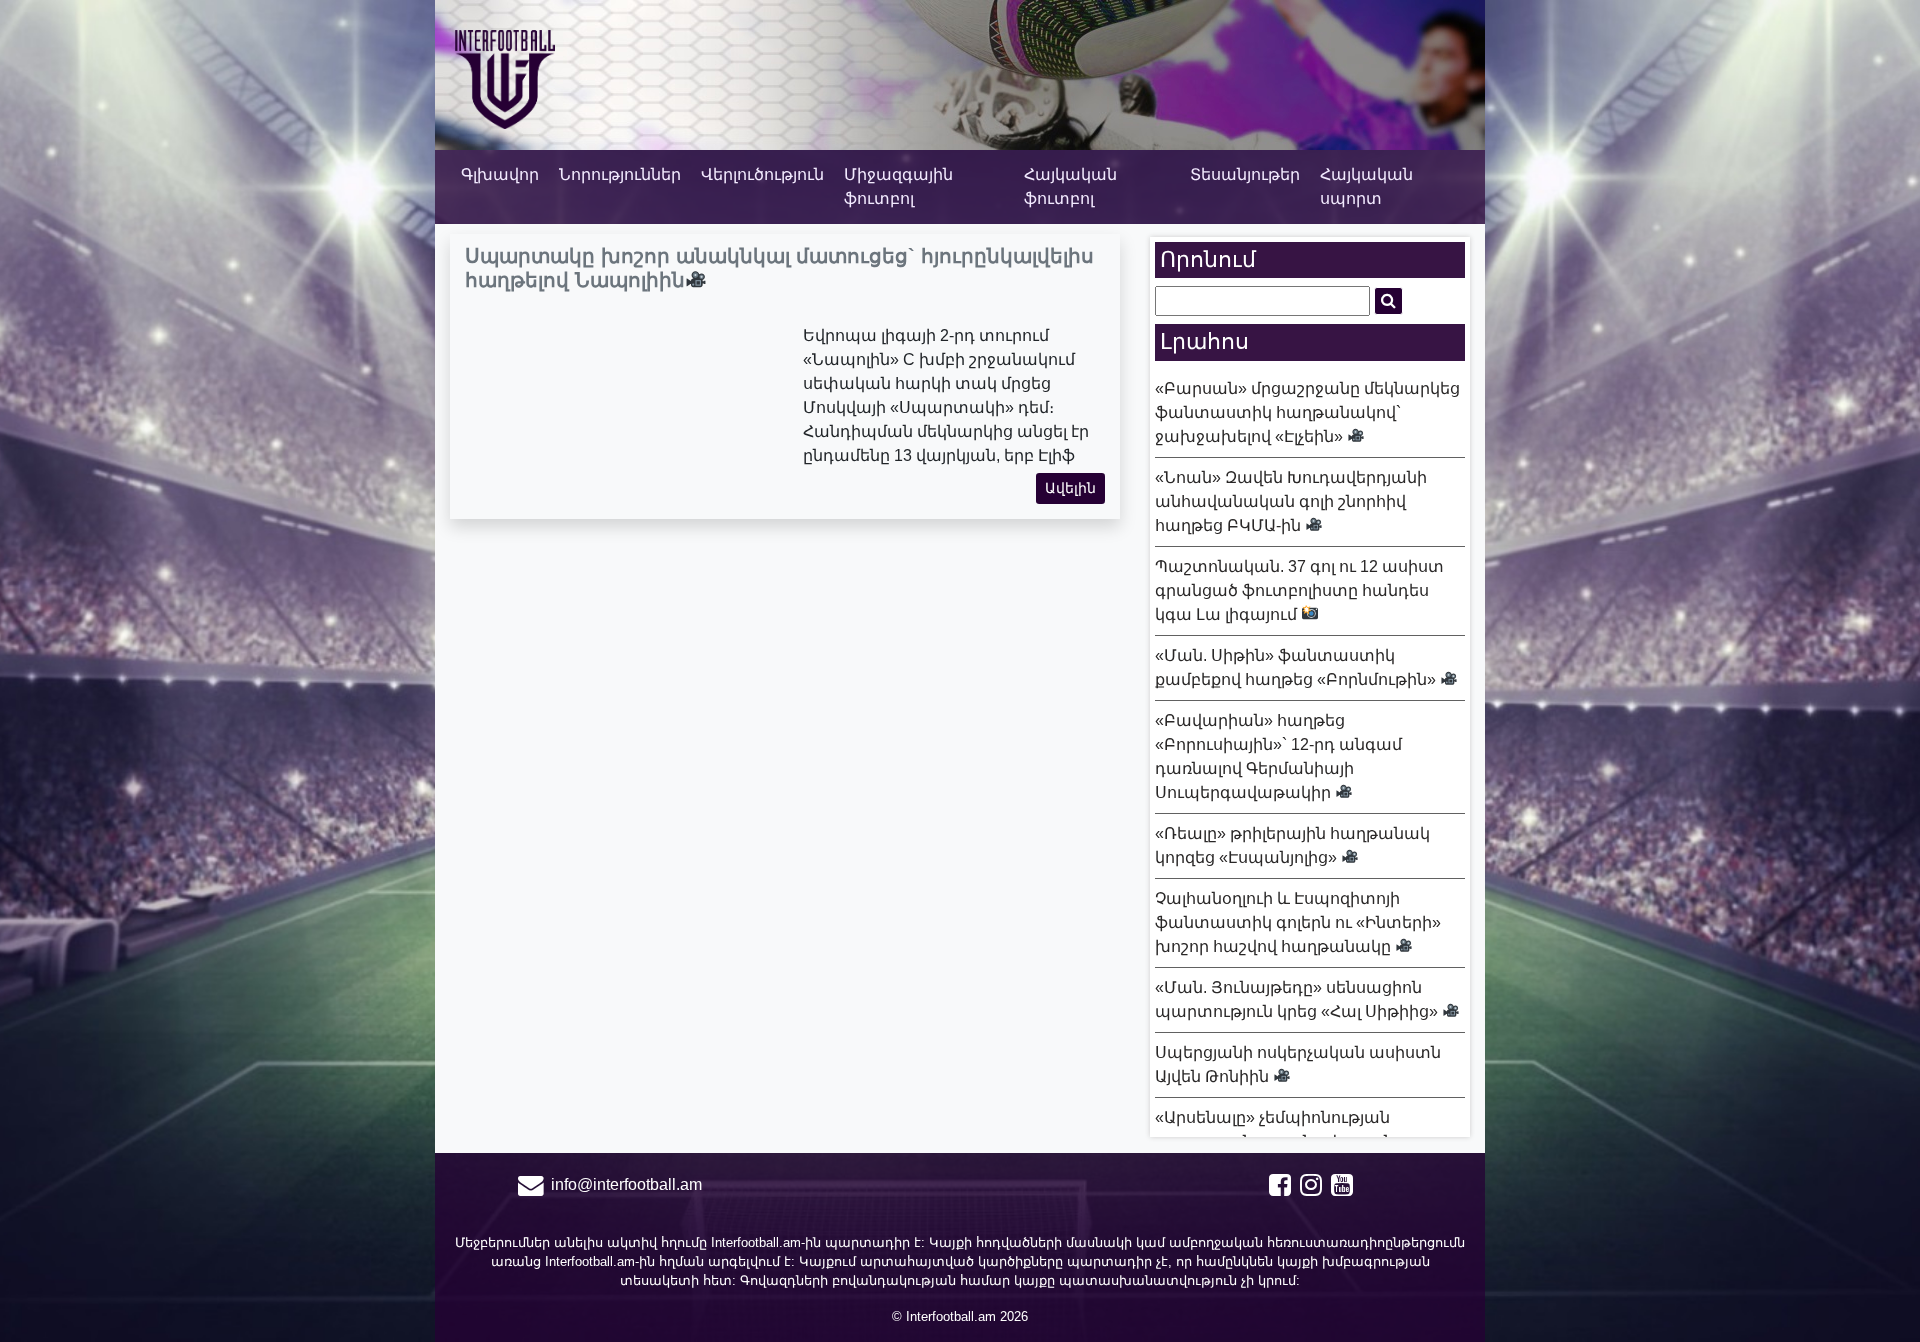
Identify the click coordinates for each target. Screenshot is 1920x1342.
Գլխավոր (500, 174)
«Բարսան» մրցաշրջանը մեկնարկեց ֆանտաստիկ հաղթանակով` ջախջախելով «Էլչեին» (1307, 412)
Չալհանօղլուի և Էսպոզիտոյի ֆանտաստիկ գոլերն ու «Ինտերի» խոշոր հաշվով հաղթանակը (1298, 922)
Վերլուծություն (762, 174)
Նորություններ (620, 174)
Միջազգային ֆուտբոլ (898, 186)
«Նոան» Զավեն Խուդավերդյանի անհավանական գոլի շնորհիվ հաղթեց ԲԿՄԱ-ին (1291, 501)
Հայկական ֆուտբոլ (1070, 186)
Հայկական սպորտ (1366, 186)
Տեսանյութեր (1245, 174)
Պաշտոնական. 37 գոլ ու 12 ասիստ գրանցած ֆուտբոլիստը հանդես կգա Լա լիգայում (1299, 590)
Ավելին (1070, 488)
